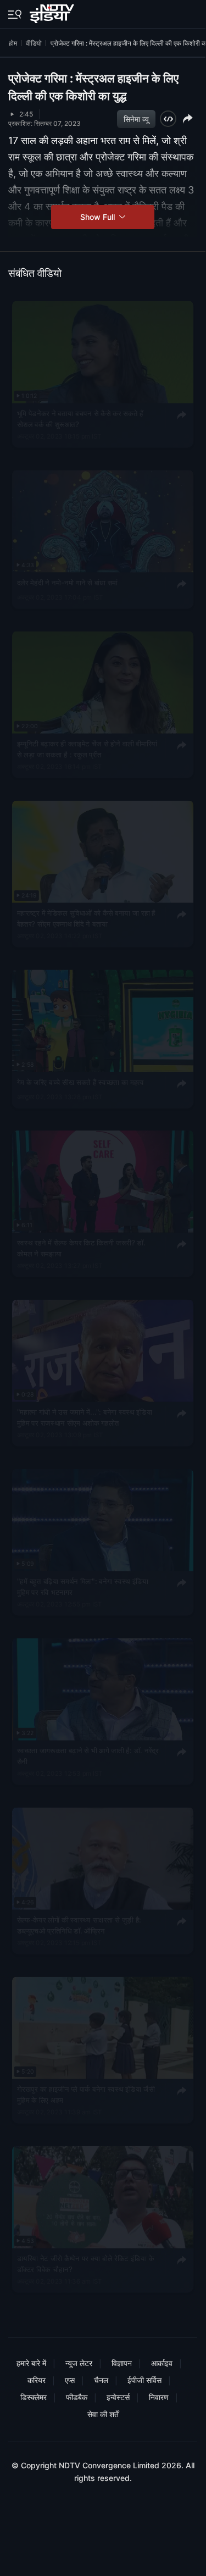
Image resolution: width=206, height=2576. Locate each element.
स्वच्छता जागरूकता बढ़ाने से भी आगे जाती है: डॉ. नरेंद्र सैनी (88, 1755)
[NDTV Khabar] (53, 12)
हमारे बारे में (31, 2363)
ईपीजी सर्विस (144, 2380)
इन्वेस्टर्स (118, 2397)
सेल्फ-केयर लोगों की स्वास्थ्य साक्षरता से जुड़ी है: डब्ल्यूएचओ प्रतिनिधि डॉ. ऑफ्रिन (79, 1925)
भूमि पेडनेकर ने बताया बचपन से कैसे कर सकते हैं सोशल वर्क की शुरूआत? (80, 418)
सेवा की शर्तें (103, 2414)
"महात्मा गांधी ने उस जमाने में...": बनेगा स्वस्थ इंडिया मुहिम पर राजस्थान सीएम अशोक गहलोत (85, 1417)
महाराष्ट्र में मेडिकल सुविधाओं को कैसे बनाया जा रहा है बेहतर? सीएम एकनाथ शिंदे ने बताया (86, 918)
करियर (37, 2380)
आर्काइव (162, 2363)
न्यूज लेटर (79, 2363)
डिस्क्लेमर (34, 2397)
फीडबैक (77, 2397)
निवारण (159, 2397)
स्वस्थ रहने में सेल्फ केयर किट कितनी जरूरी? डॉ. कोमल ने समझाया (81, 1248)
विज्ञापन (122, 2363)
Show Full (99, 217)
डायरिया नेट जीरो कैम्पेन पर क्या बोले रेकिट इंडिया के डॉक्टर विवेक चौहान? (86, 2263)
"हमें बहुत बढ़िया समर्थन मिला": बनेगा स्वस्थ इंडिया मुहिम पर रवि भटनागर (83, 1586)
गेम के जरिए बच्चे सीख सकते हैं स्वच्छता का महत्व (80, 1081)
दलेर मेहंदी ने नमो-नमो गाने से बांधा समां (67, 582)
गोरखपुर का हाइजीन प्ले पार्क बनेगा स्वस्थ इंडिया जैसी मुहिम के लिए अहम (86, 2094)
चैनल (101, 2380)
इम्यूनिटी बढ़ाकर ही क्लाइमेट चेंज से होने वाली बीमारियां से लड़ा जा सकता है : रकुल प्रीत (87, 749)
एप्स (70, 2380)
